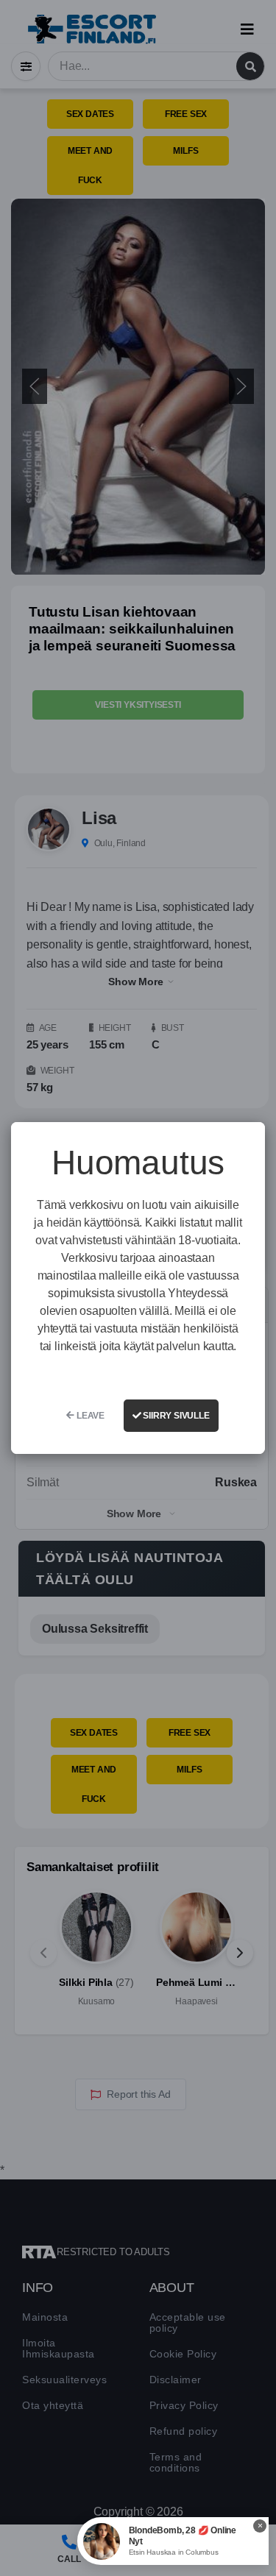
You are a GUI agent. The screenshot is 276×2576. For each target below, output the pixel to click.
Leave (89, 1416)
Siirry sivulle (176, 1416)
